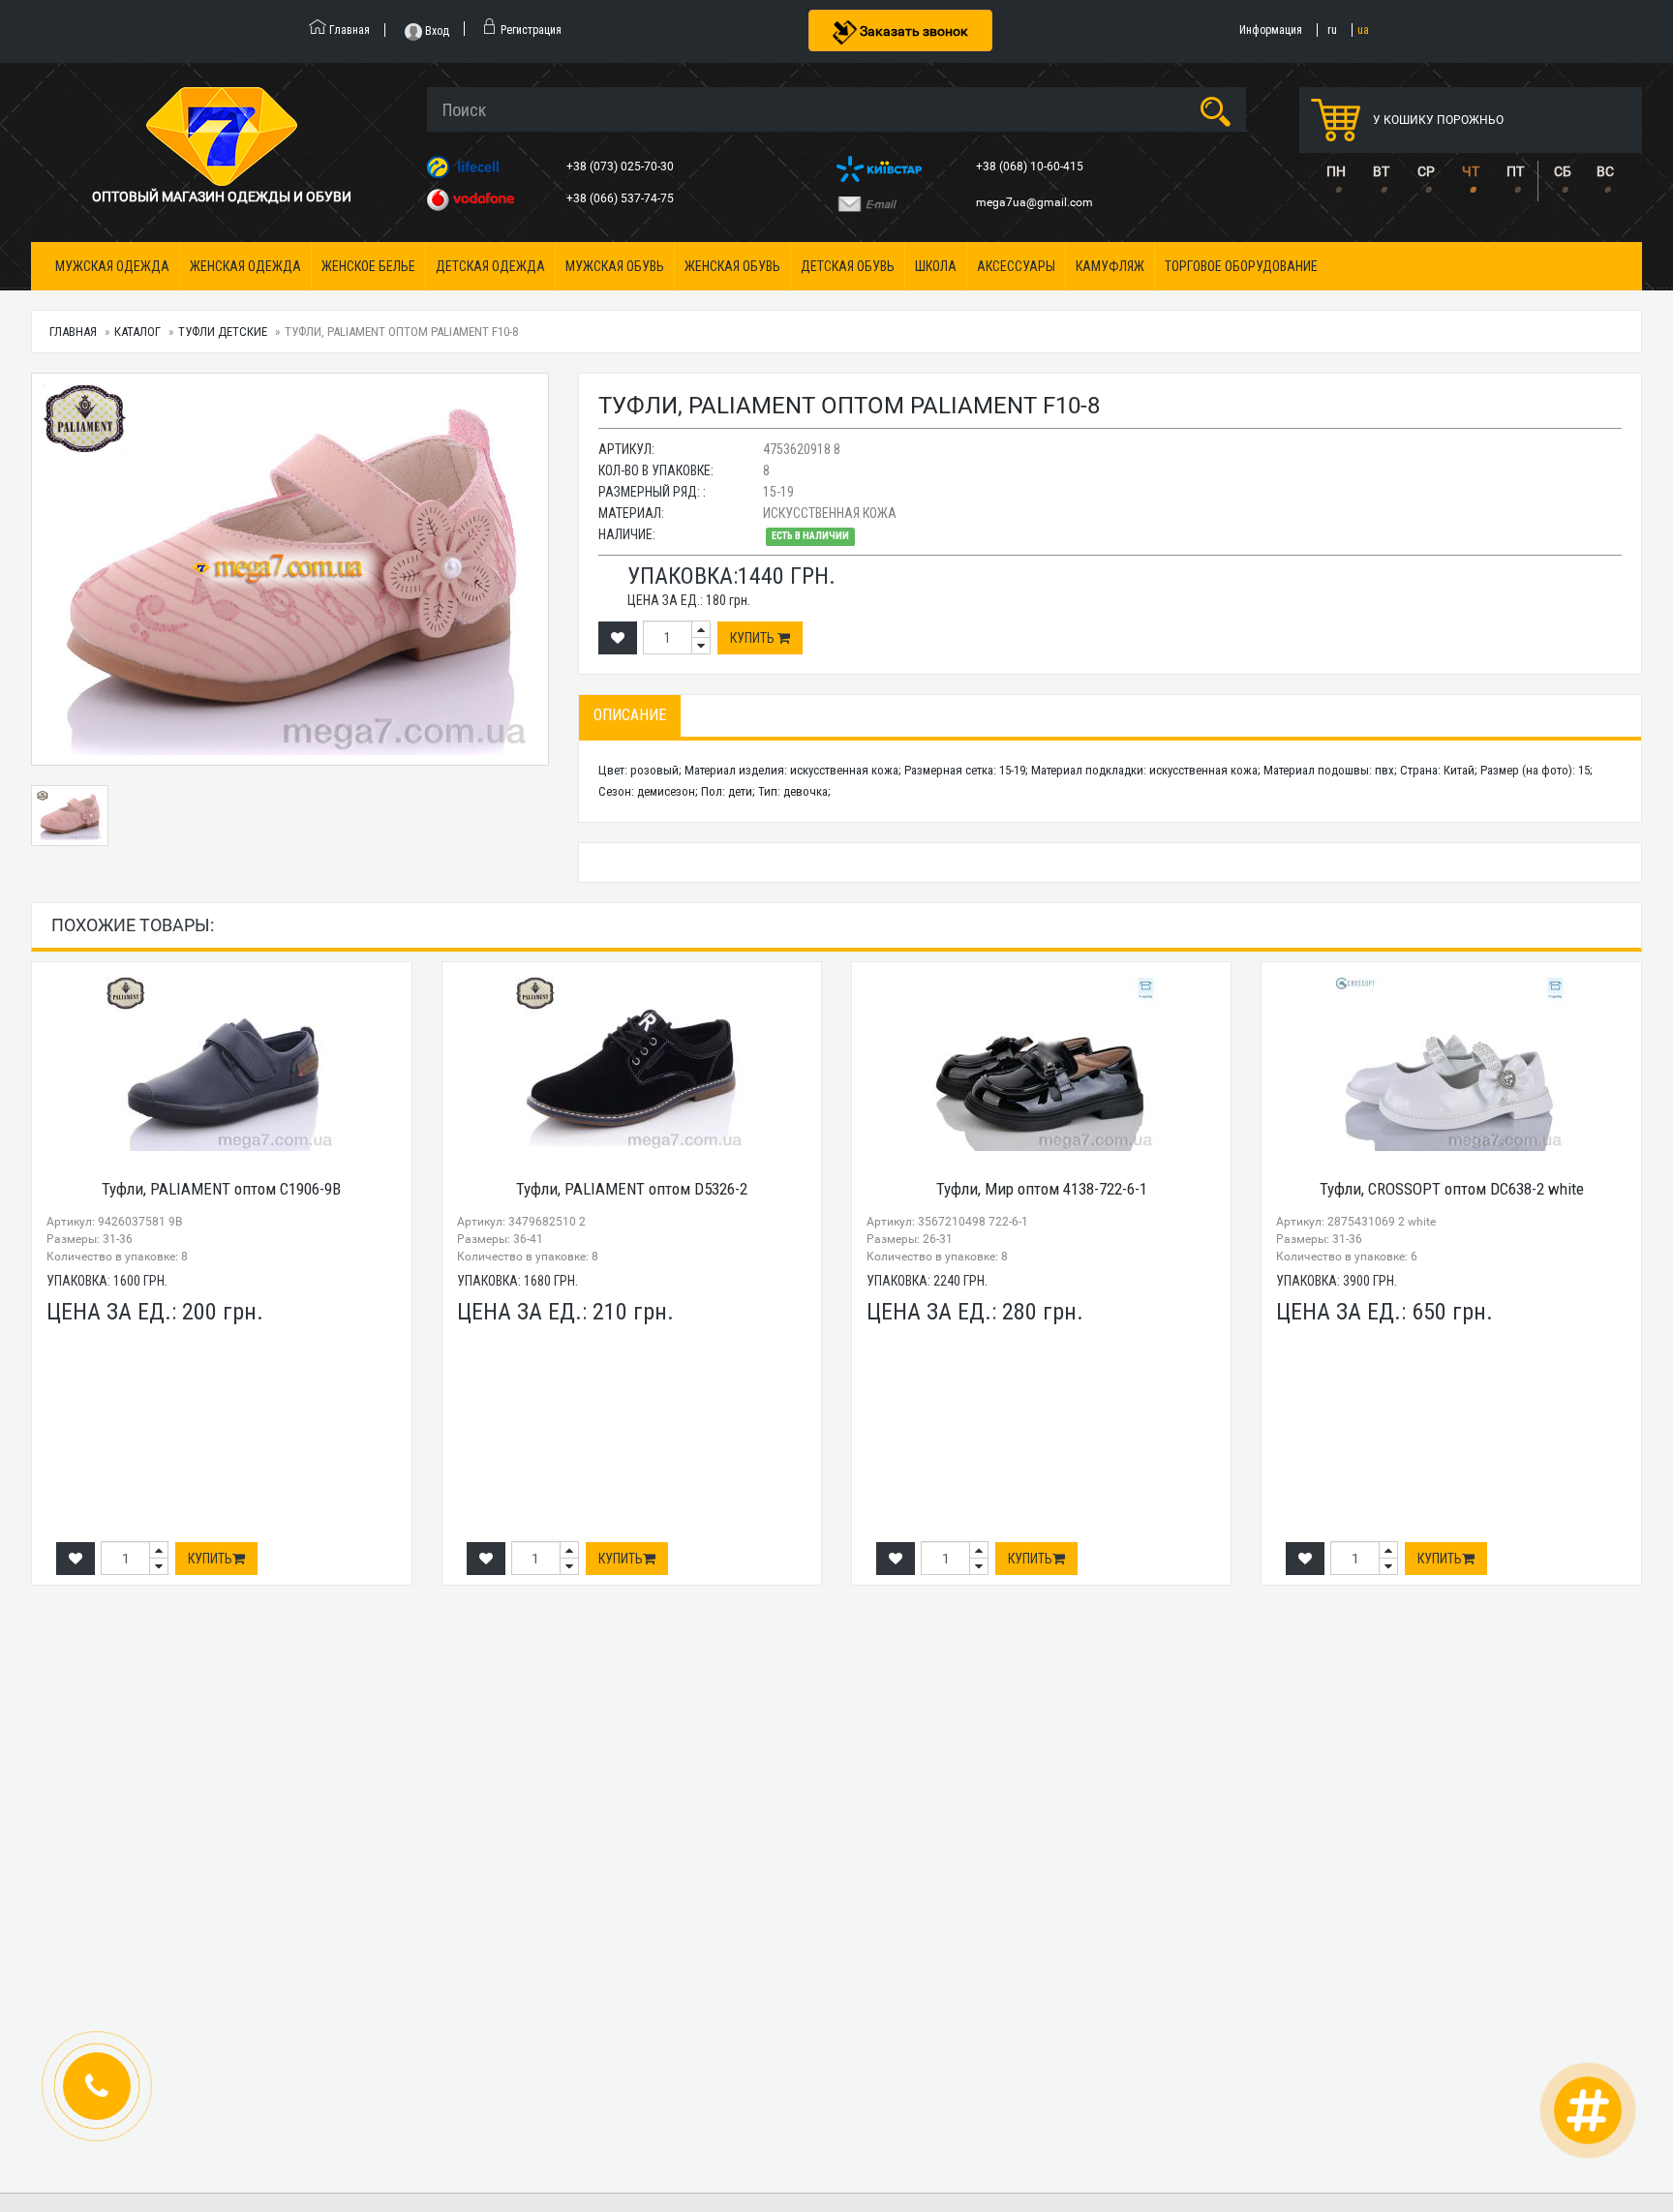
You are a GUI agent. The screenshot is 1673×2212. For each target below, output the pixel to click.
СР (1426, 171)
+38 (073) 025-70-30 (622, 167)
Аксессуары (1016, 266)
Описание (630, 715)
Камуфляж (1110, 266)
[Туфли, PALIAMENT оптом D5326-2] (632, 1064)
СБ (1563, 171)
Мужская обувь (615, 266)
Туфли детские (223, 332)
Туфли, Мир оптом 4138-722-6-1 (1042, 1189)
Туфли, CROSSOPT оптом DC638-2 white (1452, 1189)
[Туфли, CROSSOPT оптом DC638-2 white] (1451, 1064)
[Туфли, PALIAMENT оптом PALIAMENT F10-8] (289, 569)
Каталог (137, 332)
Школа (936, 266)
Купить (754, 638)
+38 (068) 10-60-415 (1031, 167)
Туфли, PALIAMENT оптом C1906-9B (221, 1189)
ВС (1605, 171)
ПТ (1515, 171)
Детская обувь (848, 266)
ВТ (1381, 171)
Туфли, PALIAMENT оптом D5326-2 (632, 1189)
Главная (73, 332)
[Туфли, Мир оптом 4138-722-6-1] (1041, 1064)
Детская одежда (490, 266)
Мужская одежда (112, 266)
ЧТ (1471, 171)
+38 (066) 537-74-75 (622, 198)
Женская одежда (245, 266)
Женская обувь (732, 266)
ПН (1336, 171)
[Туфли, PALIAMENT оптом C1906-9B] (221, 1064)
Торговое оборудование (1241, 266)
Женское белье (368, 266)
